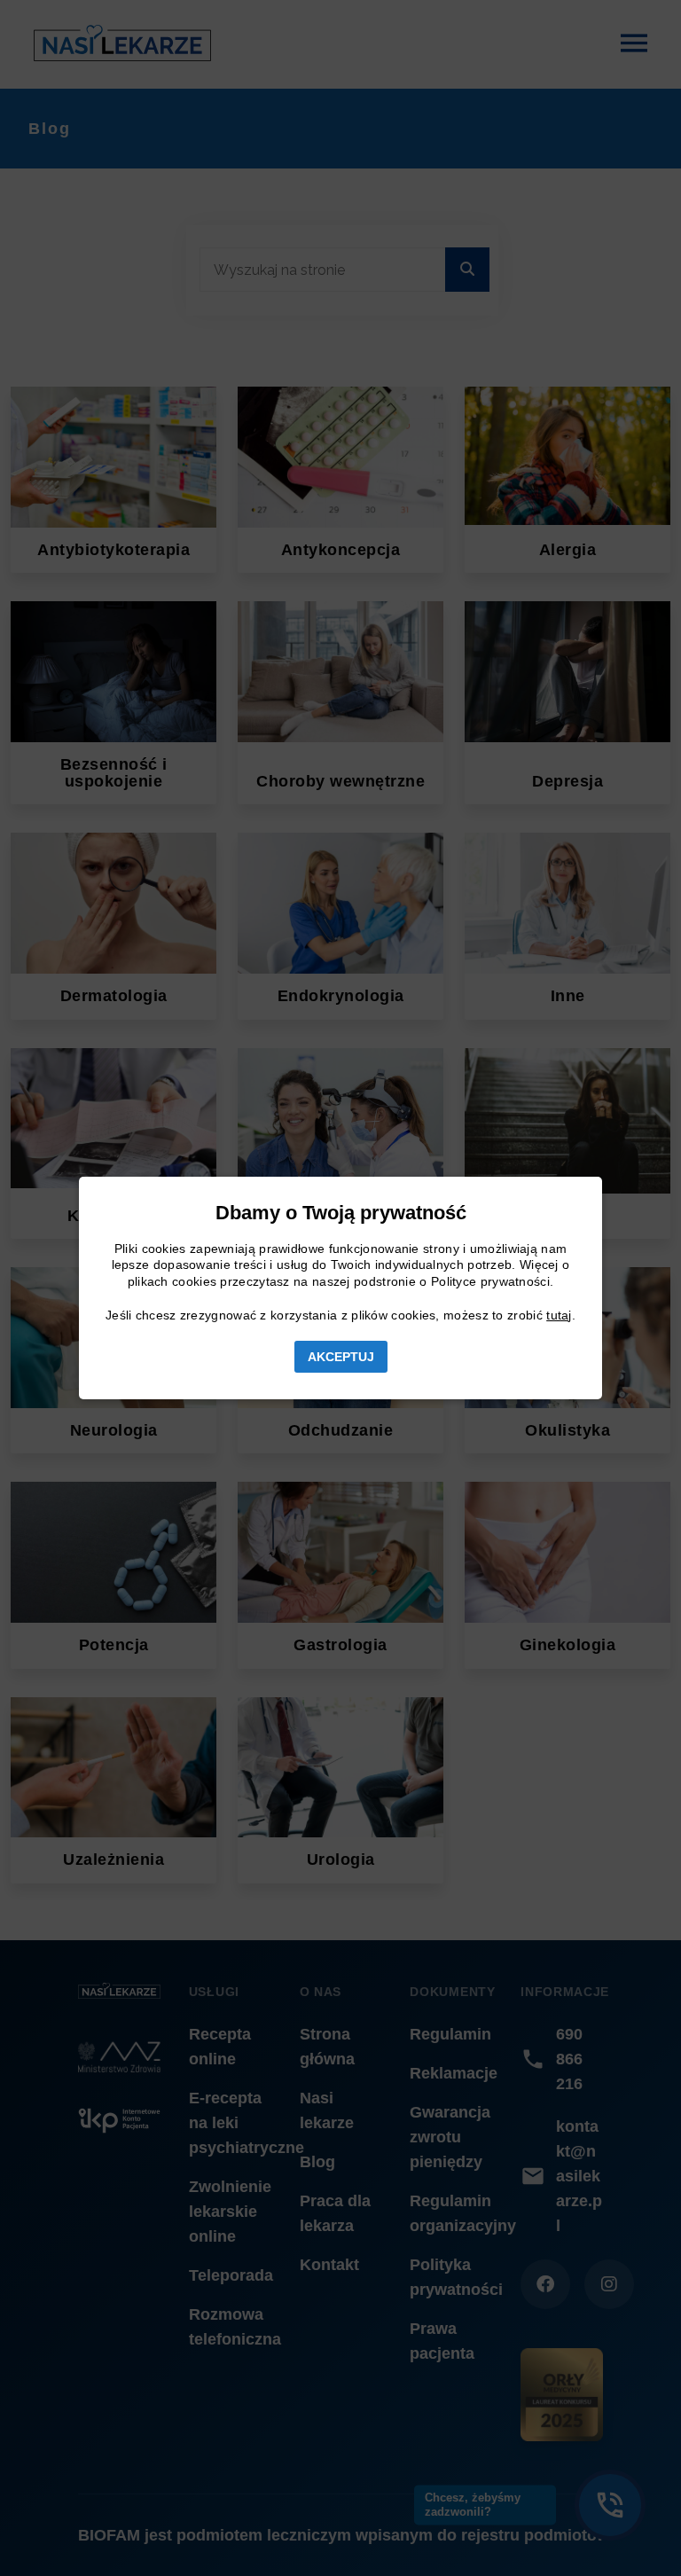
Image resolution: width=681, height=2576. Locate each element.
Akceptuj (341, 1357)
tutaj (559, 1315)
